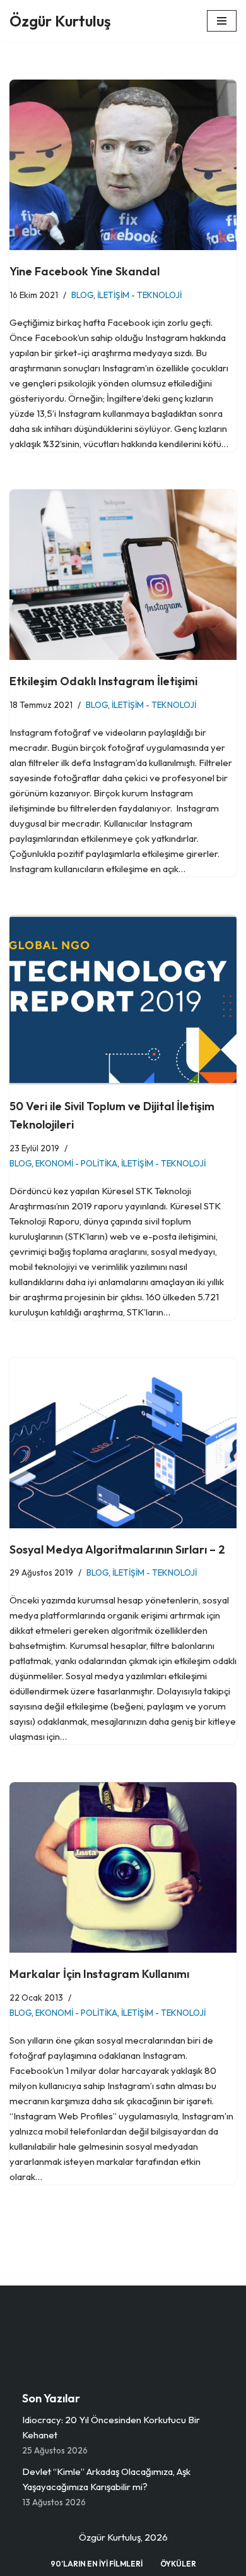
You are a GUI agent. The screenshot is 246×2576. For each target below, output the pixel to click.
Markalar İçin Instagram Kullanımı (99, 1974)
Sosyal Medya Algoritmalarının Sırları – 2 (117, 1549)
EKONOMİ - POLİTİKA (76, 1163)
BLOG (82, 295)
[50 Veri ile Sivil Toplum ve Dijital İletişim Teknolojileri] (123, 1000)
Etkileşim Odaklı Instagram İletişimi (103, 681)
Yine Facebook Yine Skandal (85, 271)
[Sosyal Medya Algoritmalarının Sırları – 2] (123, 1443)
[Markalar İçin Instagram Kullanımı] (123, 1867)
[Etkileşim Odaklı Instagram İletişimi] (123, 575)
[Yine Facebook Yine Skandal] (123, 165)
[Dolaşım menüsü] (222, 21)
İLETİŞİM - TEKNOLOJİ (139, 295)
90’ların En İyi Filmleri (97, 2564)
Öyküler (178, 2564)
